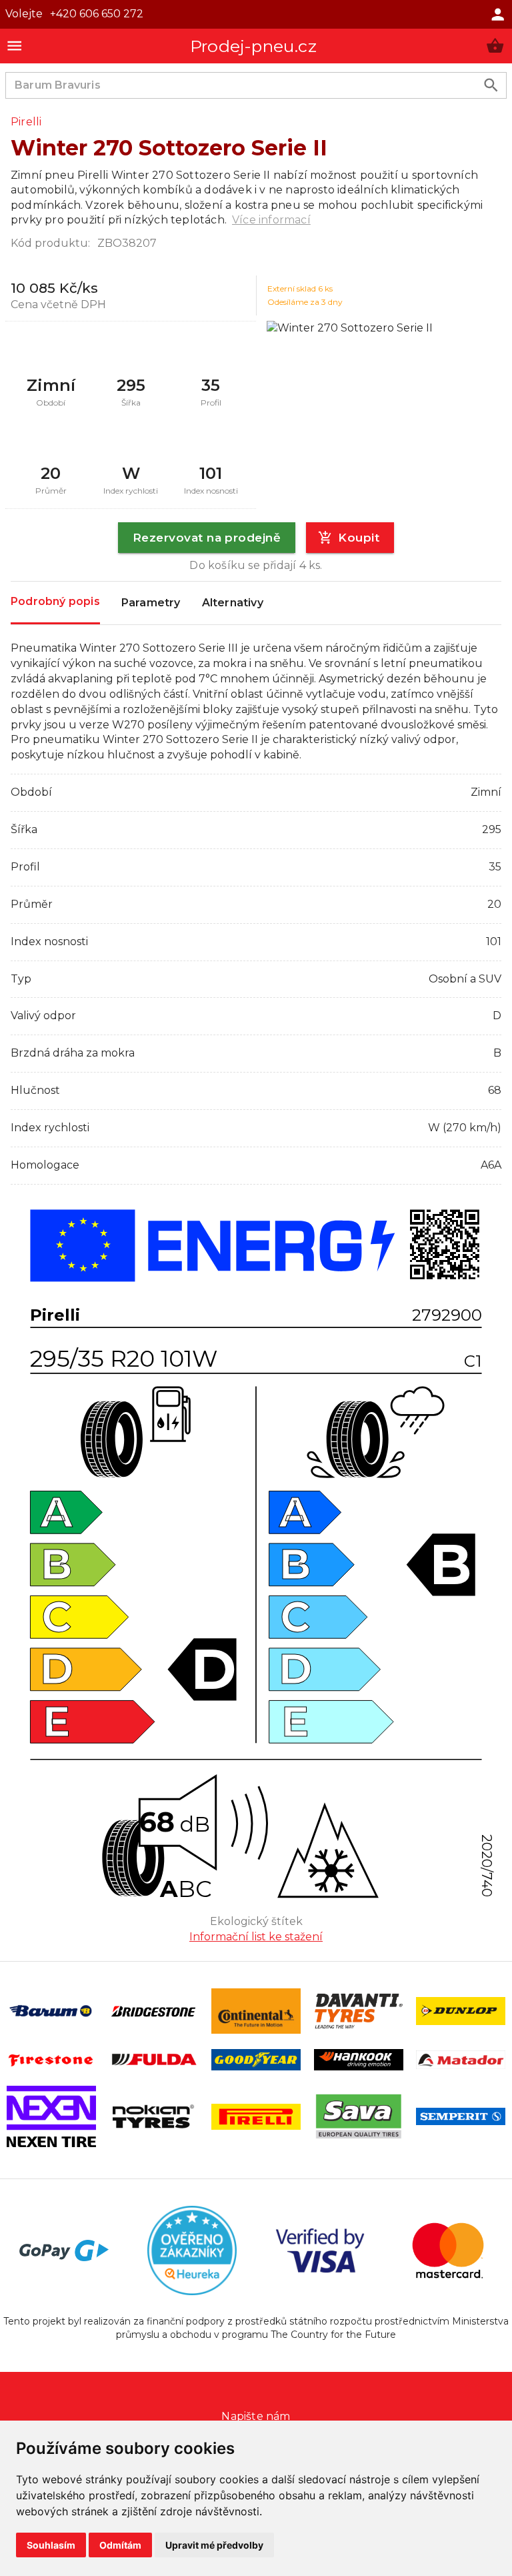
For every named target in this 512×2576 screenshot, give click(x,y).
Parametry (151, 603)
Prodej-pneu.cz (253, 46)
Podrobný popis (55, 601)
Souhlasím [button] (51, 2545)
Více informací (271, 220)
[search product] (491, 85)
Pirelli (26, 122)
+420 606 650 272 (97, 14)
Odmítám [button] (120, 2545)
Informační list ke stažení (256, 1937)
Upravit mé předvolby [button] (214, 2545)
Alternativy (233, 603)
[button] (495, 46)
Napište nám (256, 2416)
